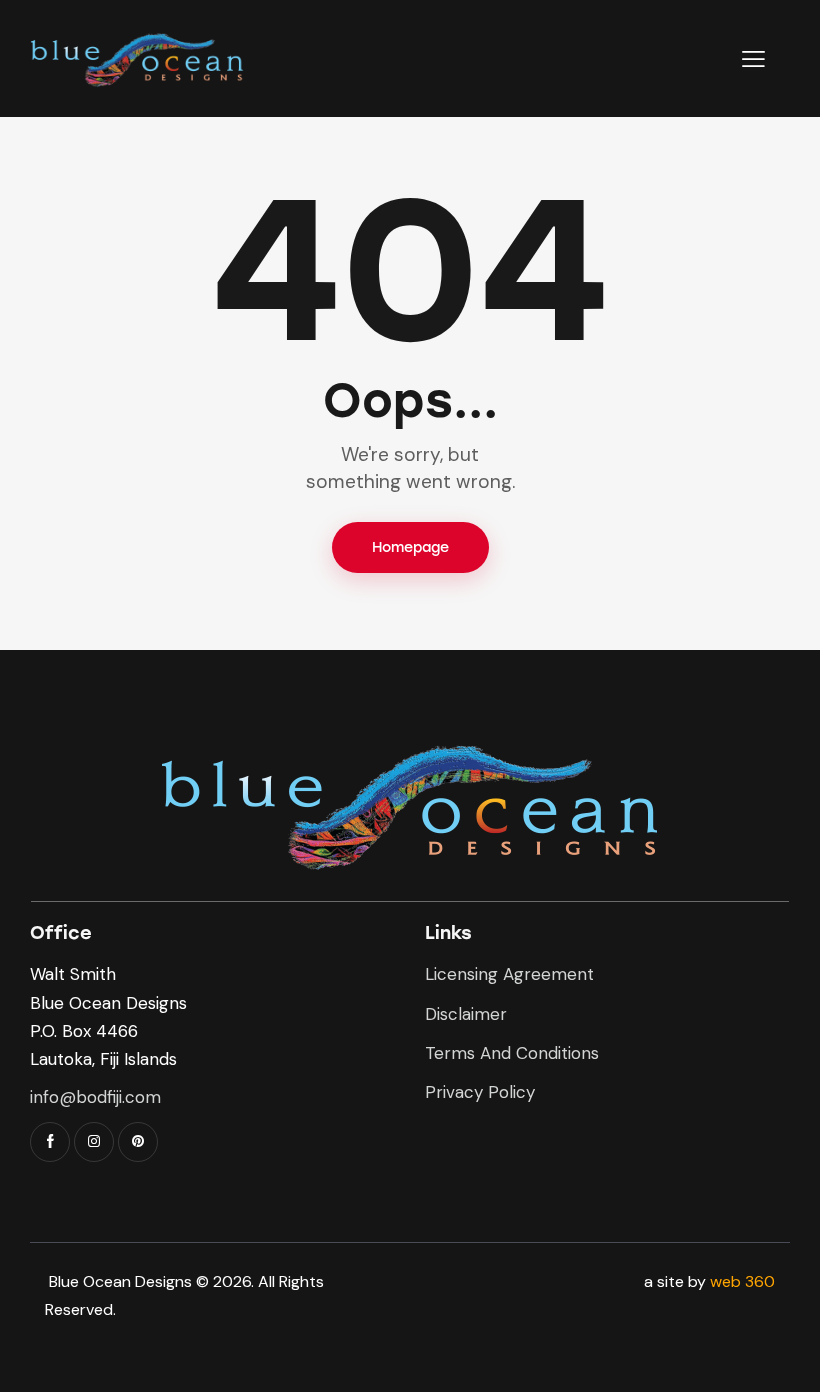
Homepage (410, 547)
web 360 (742, 1281)
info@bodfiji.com (95, 1097)
